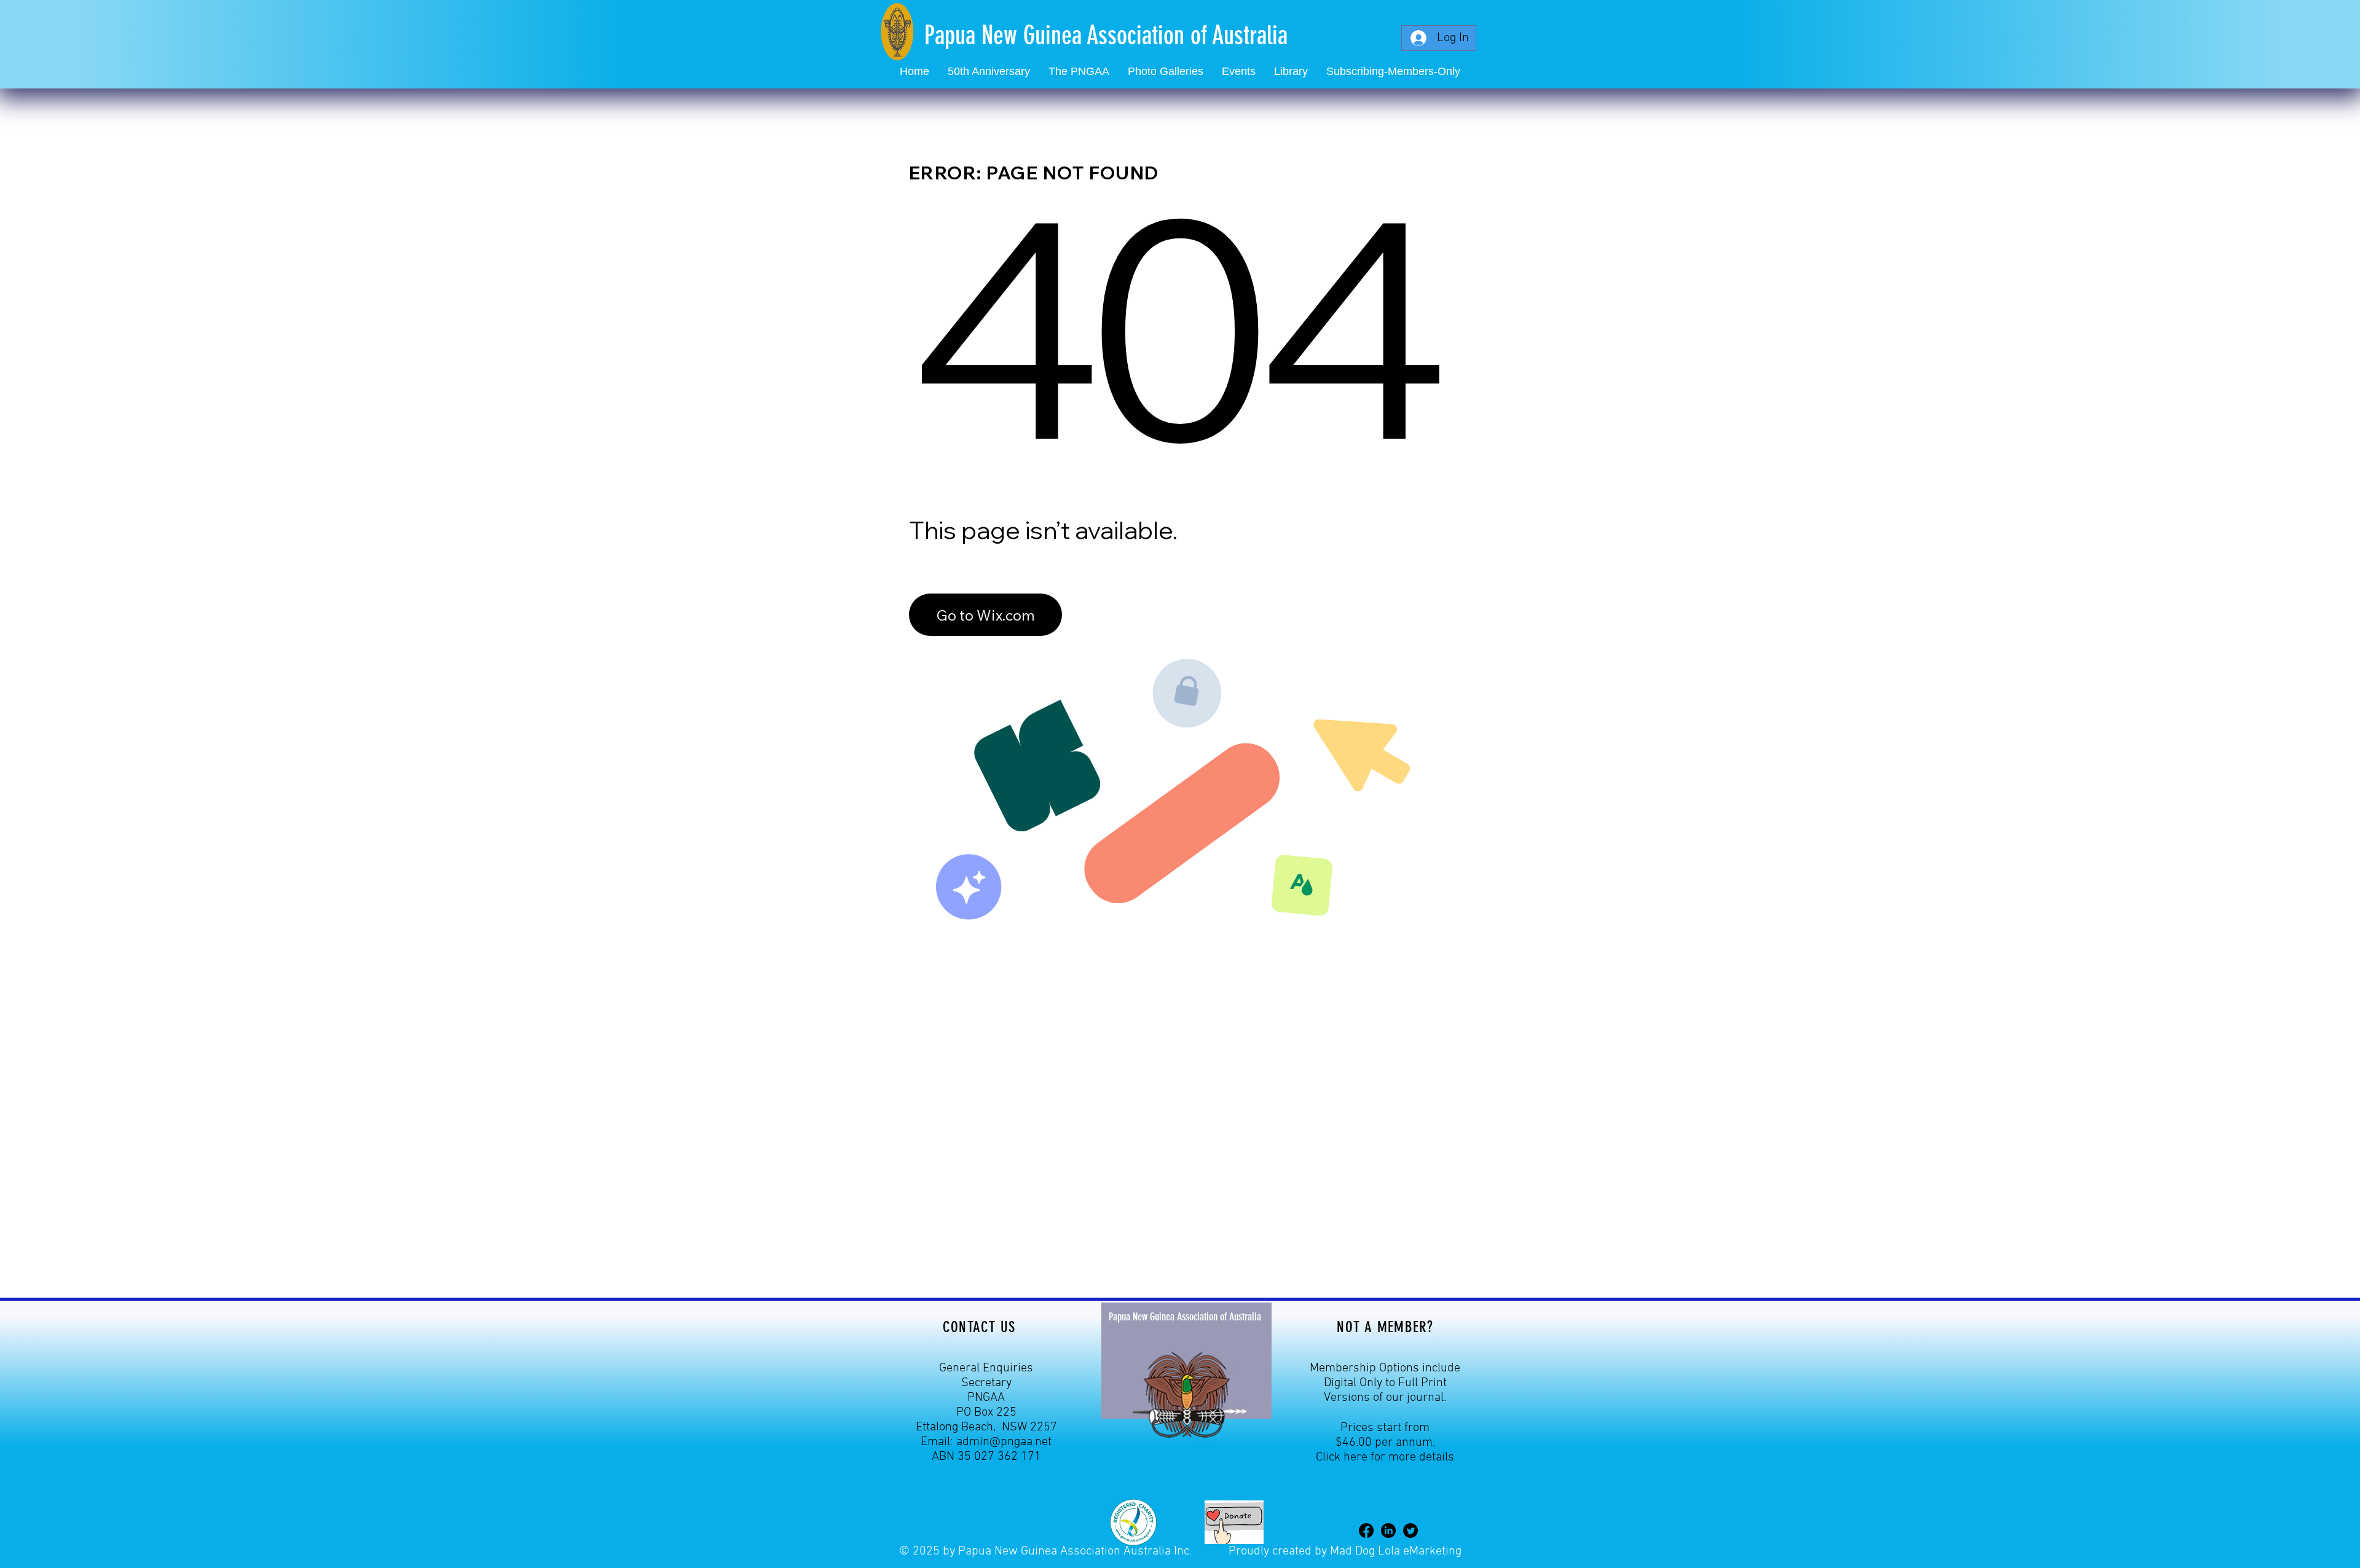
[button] (1239, 72)
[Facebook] (1366, 1531)
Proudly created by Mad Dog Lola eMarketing (1345, 1551)
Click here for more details (1385, 1457)
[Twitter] (1410, 1531)
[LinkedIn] (1388, 1531)
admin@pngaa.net (1004, 1442)
